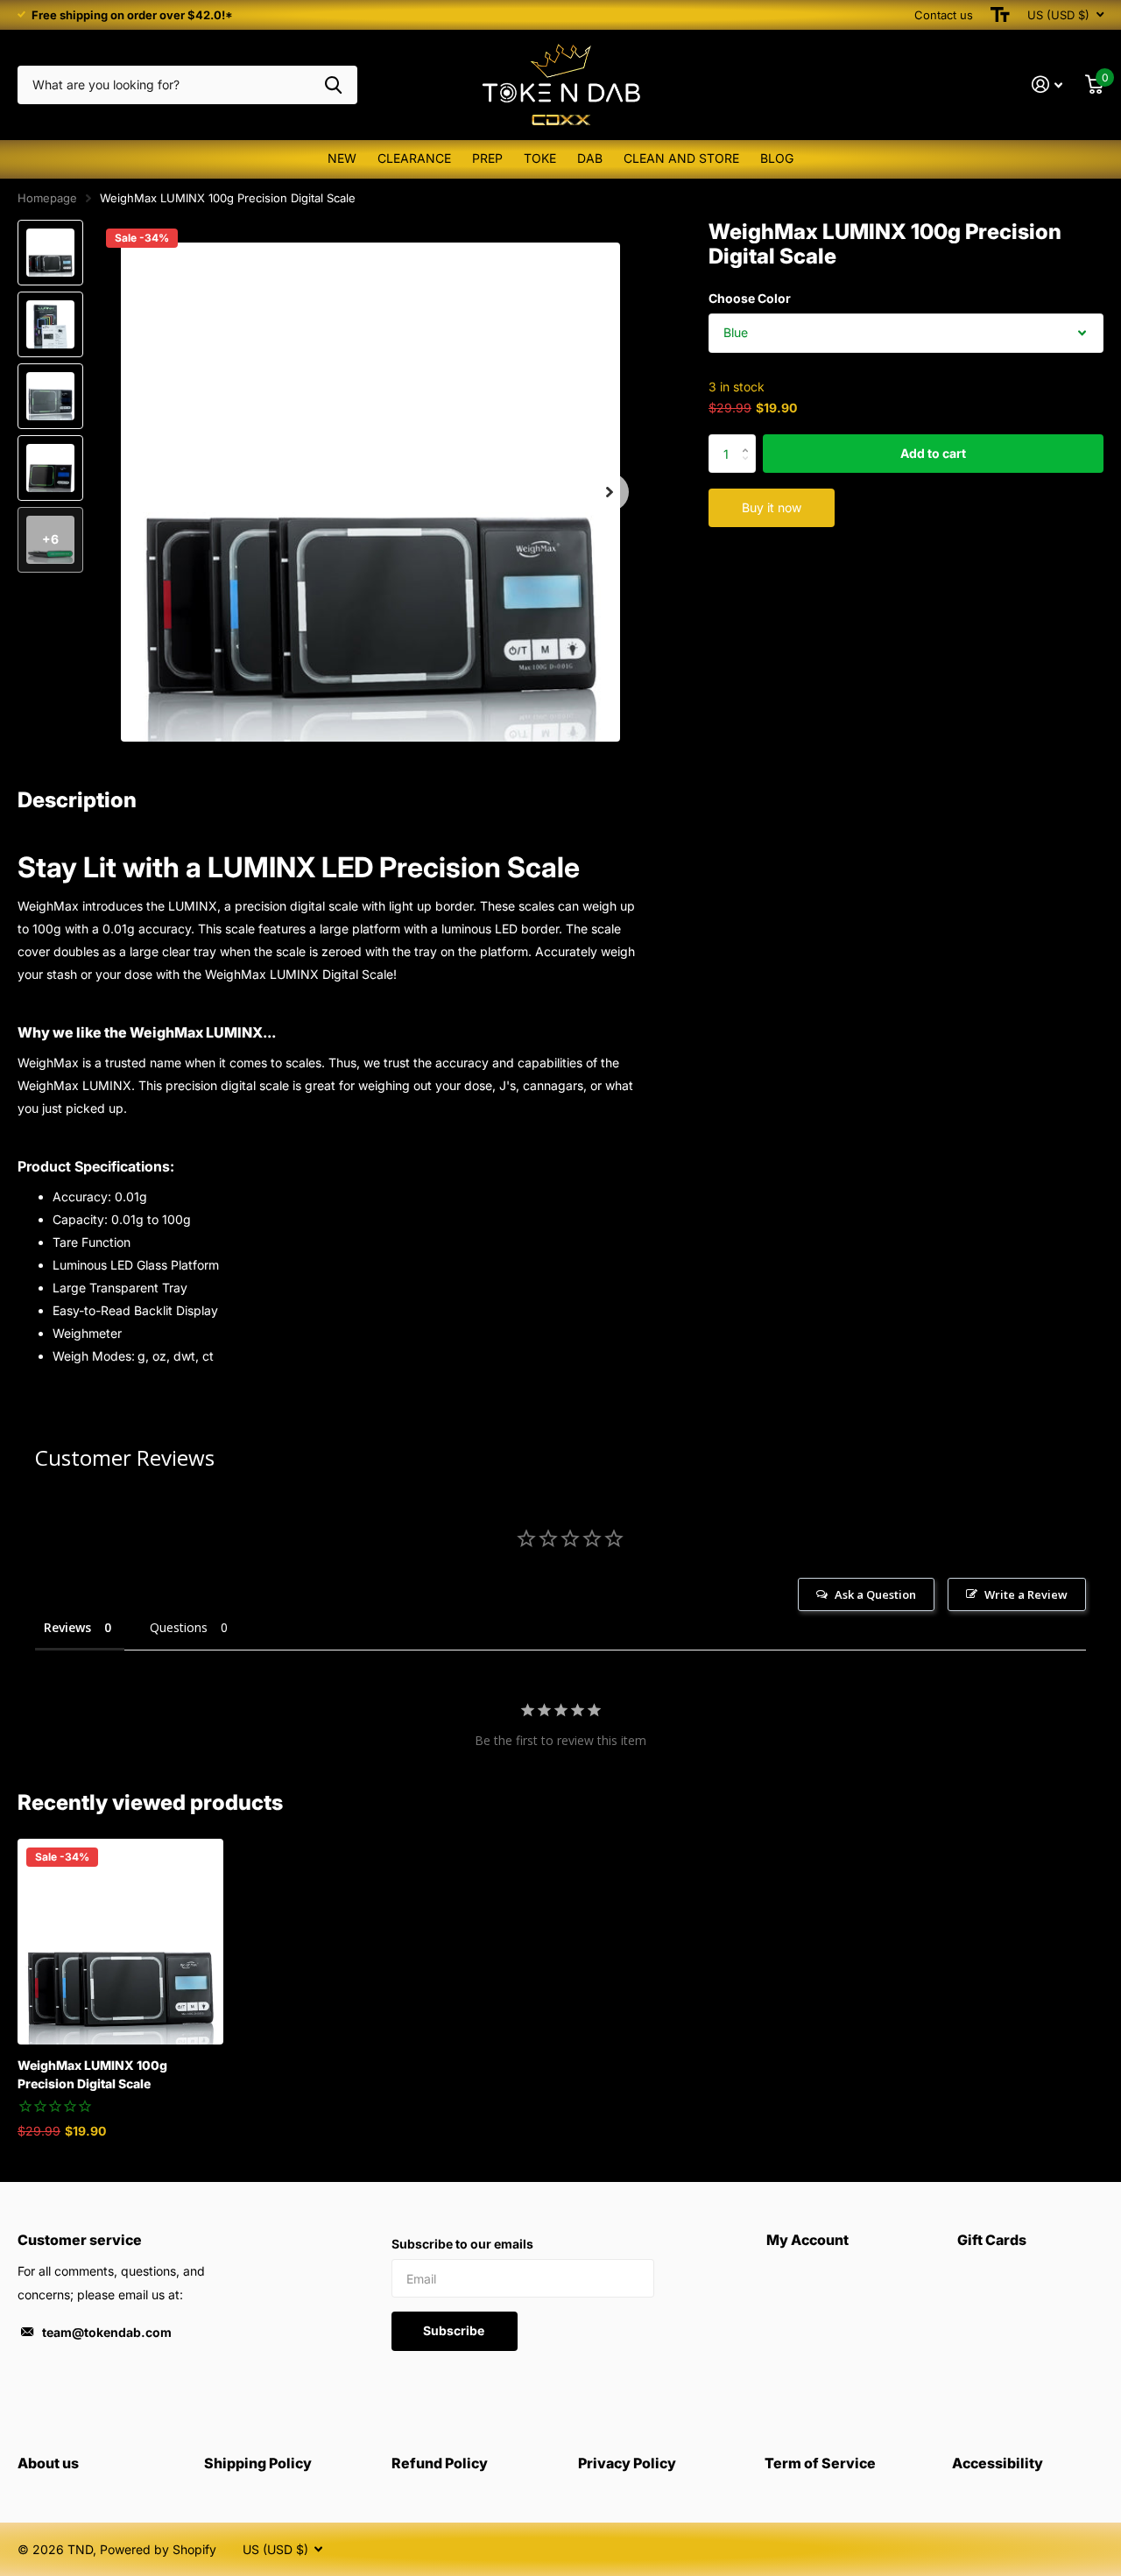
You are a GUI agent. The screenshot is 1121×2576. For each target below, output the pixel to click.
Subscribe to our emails (462, 2244)
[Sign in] (1047, 84)
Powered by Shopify (158, 2549)
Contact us (944, 15)
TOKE (540, 158)
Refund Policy (440, 2463)
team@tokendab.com (107, 2332)
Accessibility (998, 2463)
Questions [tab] (179, 1627)
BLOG (777, 158)
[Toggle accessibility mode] (1000, 15)
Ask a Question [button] (875, 1594)
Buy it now (772, 507)
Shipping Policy (258, 2463)
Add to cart (933, 453)
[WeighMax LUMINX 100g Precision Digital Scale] (120, 1942)
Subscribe (455, 2330)
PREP (487, 158)
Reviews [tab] (67, 1627)
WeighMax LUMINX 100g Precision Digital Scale (92, 2074)
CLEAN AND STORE (681, 158)
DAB (590, 158)
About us (48, 2463)
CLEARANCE (414, 158)
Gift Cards (992, 2240)
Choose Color (750, 298)
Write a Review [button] (1026, 1594)
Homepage (47, 198)
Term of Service (820, 2463)
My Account (807, 2240)
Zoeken (333, 85)
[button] (610, 493)
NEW (342, 158)
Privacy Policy (627, 2463)
